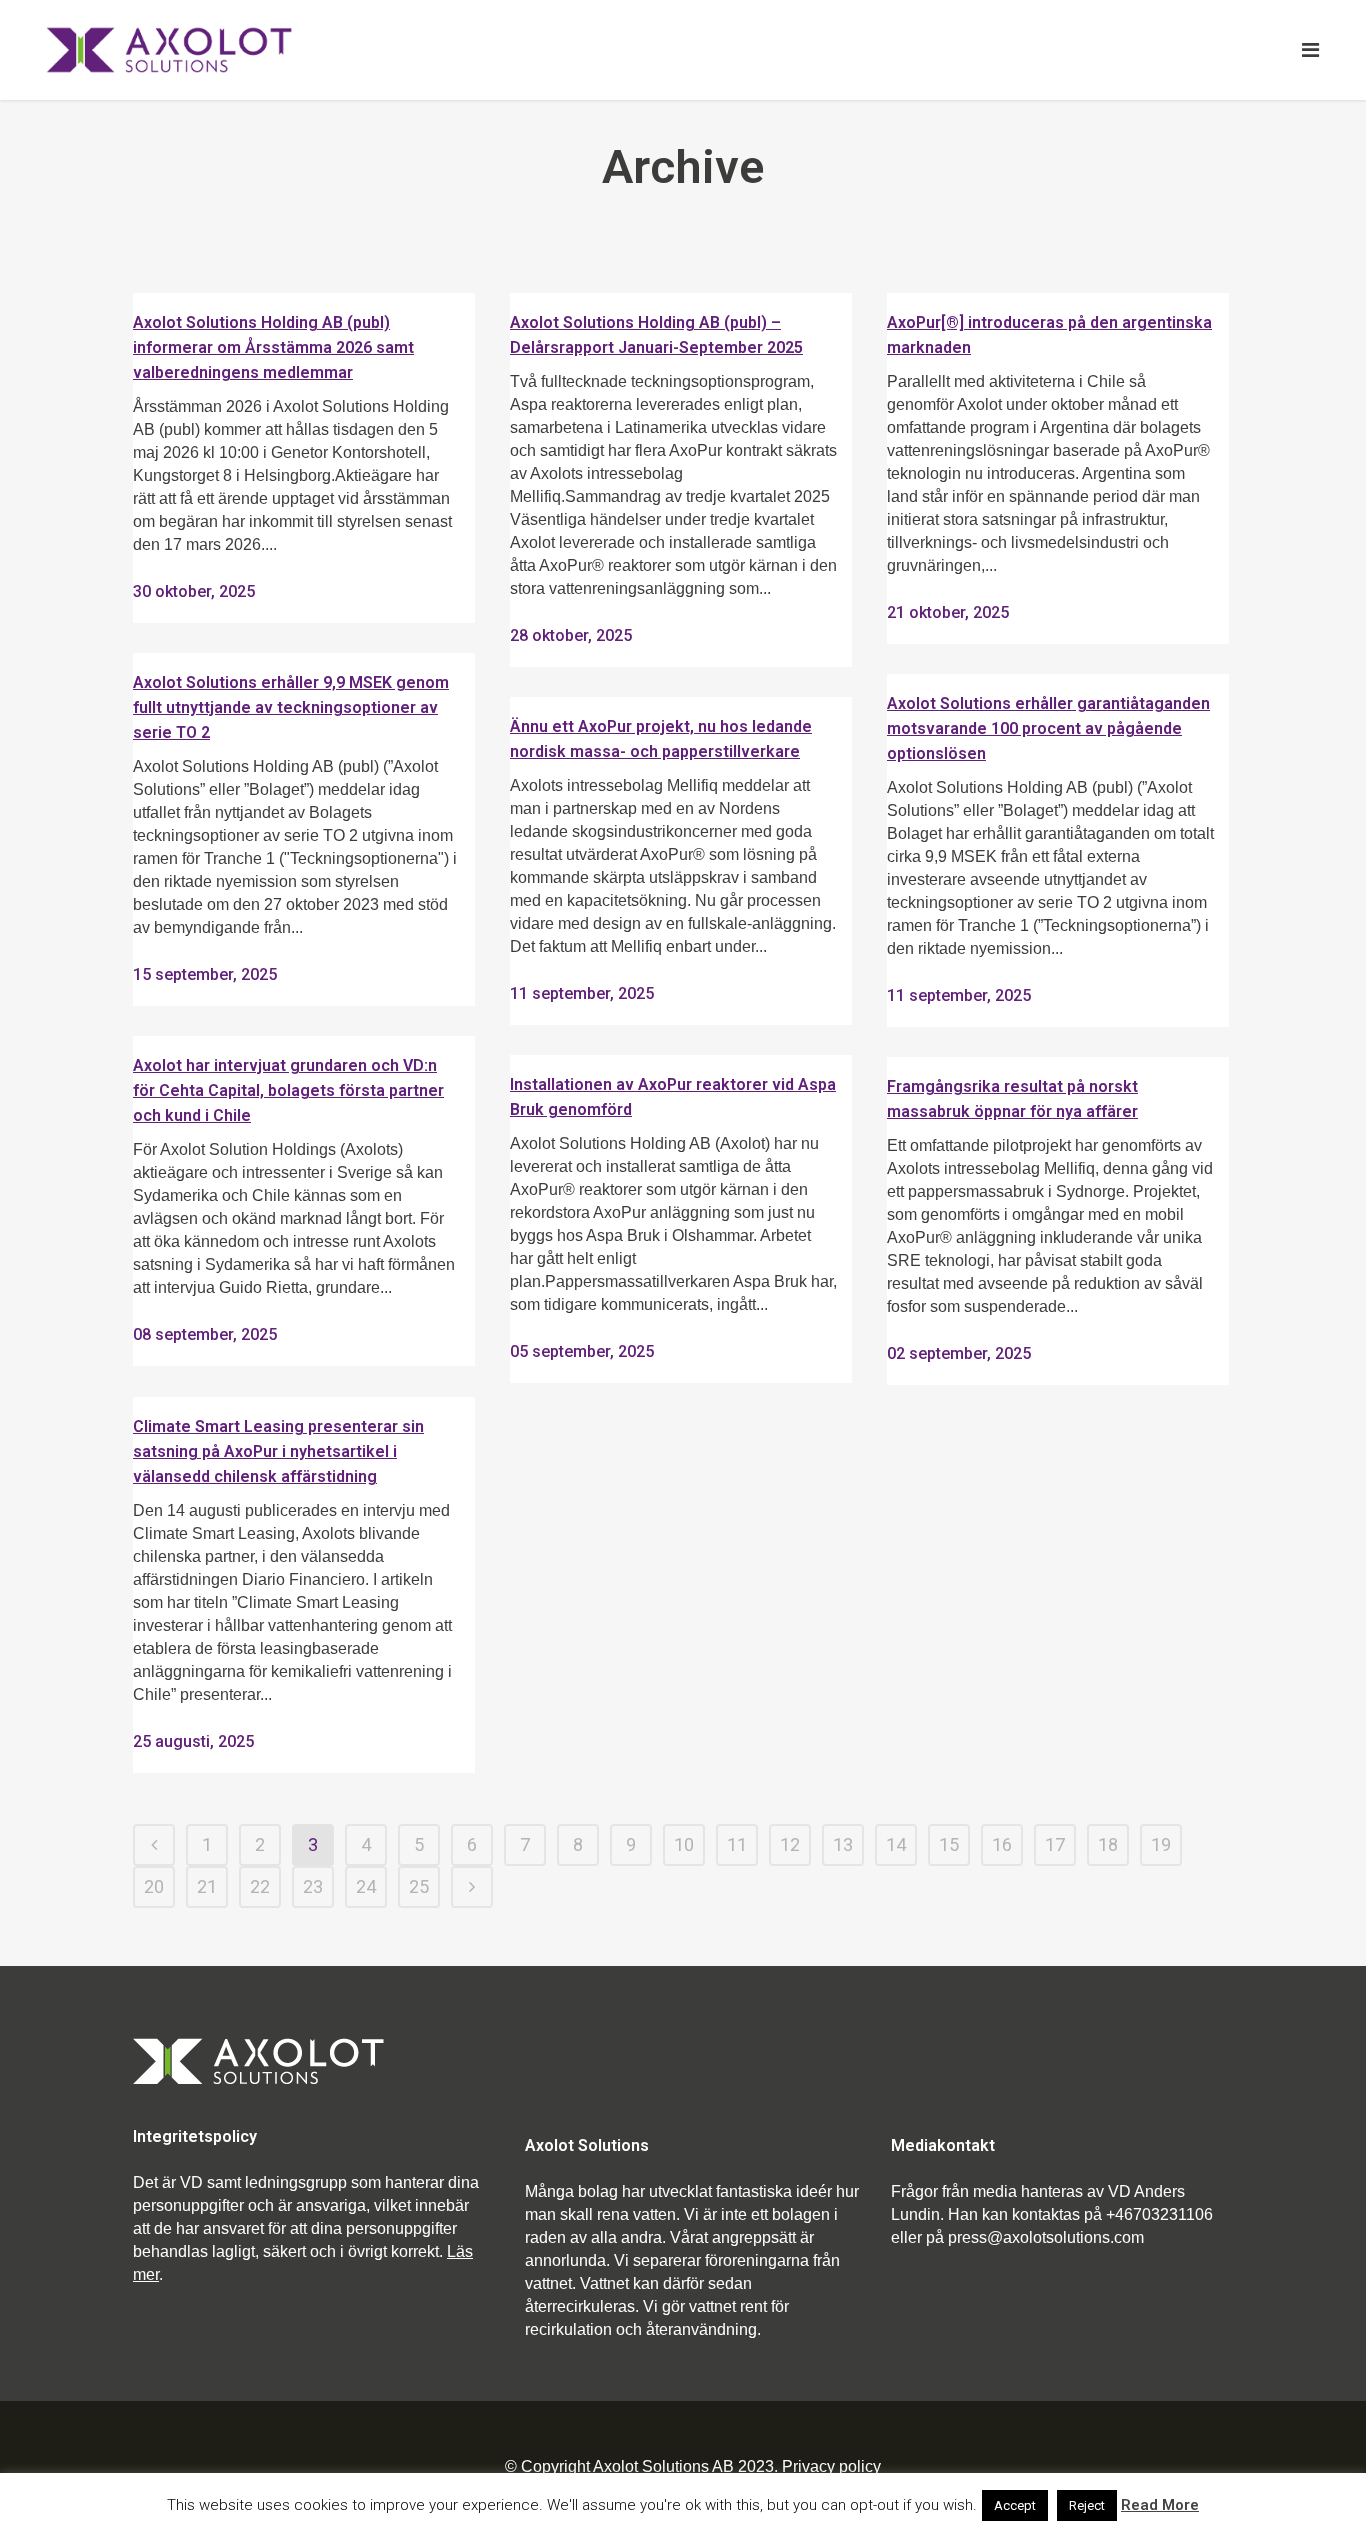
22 (260, 1886)
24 (366, 1886)
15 (949, 1844)
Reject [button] (1087, 2505)
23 (313, 1886)
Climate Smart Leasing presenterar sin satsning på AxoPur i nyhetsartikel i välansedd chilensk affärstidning (278, 1451)
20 (154, 1886)
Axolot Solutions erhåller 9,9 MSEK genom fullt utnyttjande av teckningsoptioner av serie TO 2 (291, 707)
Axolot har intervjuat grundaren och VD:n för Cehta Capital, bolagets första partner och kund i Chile (288, 1090)
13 (843, 1844)
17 (1055, 1844)
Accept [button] (1015, 2505)
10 (684, 1844)
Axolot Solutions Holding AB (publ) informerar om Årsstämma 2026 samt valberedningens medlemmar (273, 347)
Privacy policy (831, 2466)
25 (419, 1886)
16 (1002, 1844)
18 (1108, 1844)
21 (207, 1886)
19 (1161, 1844)
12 (790, 1844)
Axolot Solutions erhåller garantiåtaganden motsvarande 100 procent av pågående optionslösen (1048, 728)
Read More (1160, 2505)
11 (737, 1844)
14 (896, 1844)
